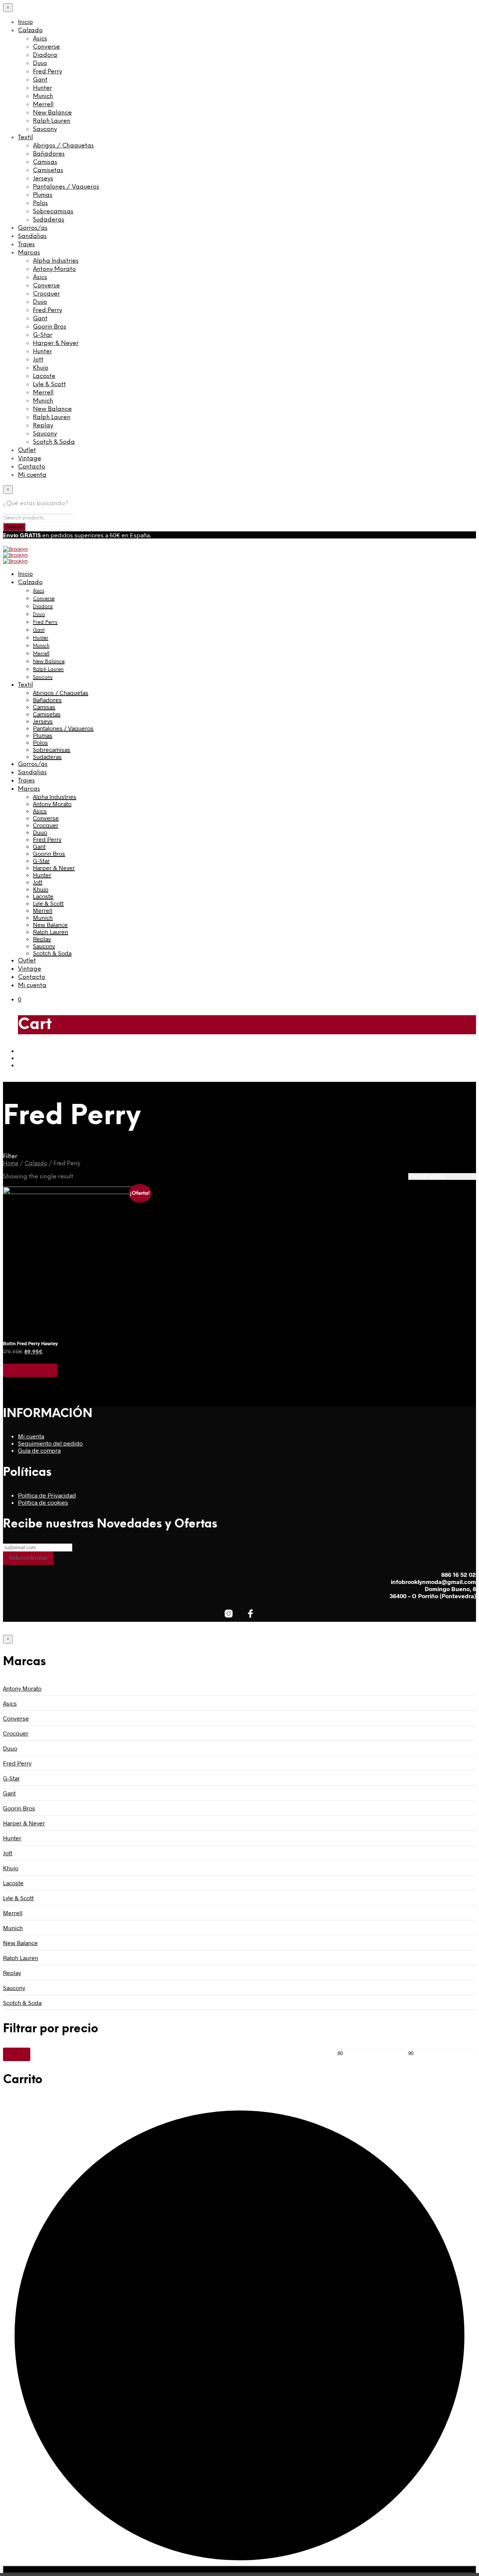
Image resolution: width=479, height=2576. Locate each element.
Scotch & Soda (54, 442)
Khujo (41, 368)
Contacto (32, 467)
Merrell (43, 105)
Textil (25, 138)
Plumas (43, 195)
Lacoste (44, 376)
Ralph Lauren (52, 121)
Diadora (45, 55)
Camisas (45, 162)
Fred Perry (48, 72)
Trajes (26, 245)
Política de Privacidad (47, 1495)
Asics (40, 39)
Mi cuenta (32, 475)
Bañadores (49, 154)
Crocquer (46, 294)
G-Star (43, 335)
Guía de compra (39, 1450)
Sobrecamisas (53, 212)
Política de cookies (43, 1502)
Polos (40, 203)
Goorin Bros (50, 327)
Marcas (29, 253)
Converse (46, 47)
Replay (43, 426)
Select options (30, 1370)
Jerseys (43, 179)
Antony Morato (54, 269)
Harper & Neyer (56, 343)
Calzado (30, 30)
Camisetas (48, 170)
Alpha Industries (56, 261)
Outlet (27, 450)
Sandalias (32, 236)
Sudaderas (49, 220)
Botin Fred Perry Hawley (30, 1343)
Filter (17, 2054)
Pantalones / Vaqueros (66, 187)
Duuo (40, 63)
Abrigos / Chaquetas (63, 146)
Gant (40, 80)
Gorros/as (33, 228)
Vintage (30, 459)
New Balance (52, 113)
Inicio (25, 22)
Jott (38, 360)
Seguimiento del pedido (50, 1443)
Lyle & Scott (49, 384)
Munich (43, 96)
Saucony (45, 129)
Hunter (42, 88)
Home (11, 1164)
